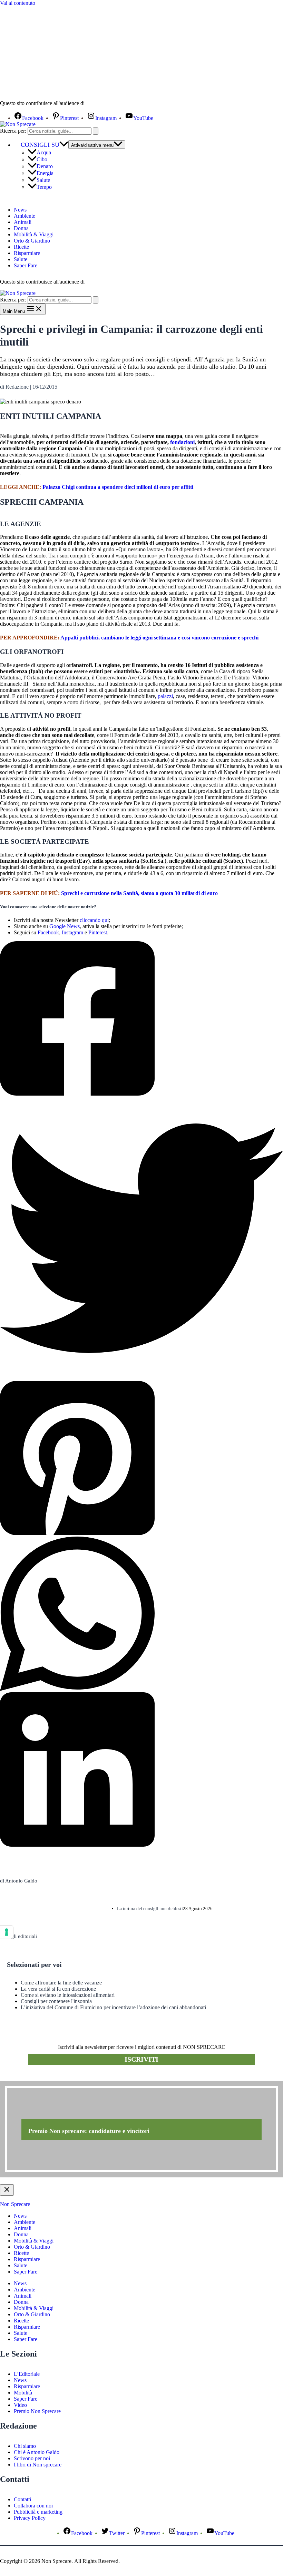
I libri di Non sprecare (38, 2465)
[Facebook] (141, 1019)
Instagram (72, 932)
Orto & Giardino (32, 241)
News (20, 210)
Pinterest (98, 932)
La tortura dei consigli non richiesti (150, 1908)
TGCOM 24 (107, 104)
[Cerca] (96, 131)
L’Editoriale (27, 2374)
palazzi (165, 696)
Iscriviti (141, 2059)
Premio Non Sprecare (37, 2411)
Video (20, 2405)
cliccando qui (94, 920)
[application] (64, 145)
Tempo (44, 187)
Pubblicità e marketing (38, 2512)
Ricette (21, 247)
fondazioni (182, 442)
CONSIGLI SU (40, 145)
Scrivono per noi (32, 2458)
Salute (43, 180)
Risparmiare (27, 253)
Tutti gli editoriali (18, 1936)
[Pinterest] (141, 1459)
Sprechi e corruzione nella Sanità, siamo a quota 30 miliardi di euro (139, 893)
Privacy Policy (30, 2518)
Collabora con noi (33, 2506)
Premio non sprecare (28, 2077)
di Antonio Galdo (19, 1881)
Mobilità (23, 2393)
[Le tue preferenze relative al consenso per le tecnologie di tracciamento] (7, 1932)
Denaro (45, 166)
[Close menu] (7, 2190)
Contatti (22, 2499)
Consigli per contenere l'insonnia (56, 2001)
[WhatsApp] (141, 1614)
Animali (23, 222)
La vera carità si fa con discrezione (58, 1989)
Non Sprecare (15, 2204)
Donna (21, 228)
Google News (65, 926)
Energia (45, 173)
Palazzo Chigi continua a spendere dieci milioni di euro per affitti (118, 487)
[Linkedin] (141, 1770)
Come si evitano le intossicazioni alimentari (68, 1995)
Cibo (42, 159)
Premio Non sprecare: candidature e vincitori (89, 2131)
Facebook (48, 932)
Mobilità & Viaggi (34, 234)
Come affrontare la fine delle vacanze (61, 1983)
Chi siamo (25, 2446)
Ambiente (25, 216)
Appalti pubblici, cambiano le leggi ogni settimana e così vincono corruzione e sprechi (159, 638)
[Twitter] (141, 1239)
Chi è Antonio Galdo (37, 2452)
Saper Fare (26, 265)
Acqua (44, 152)
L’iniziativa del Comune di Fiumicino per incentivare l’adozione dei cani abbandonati (113, 2007)
